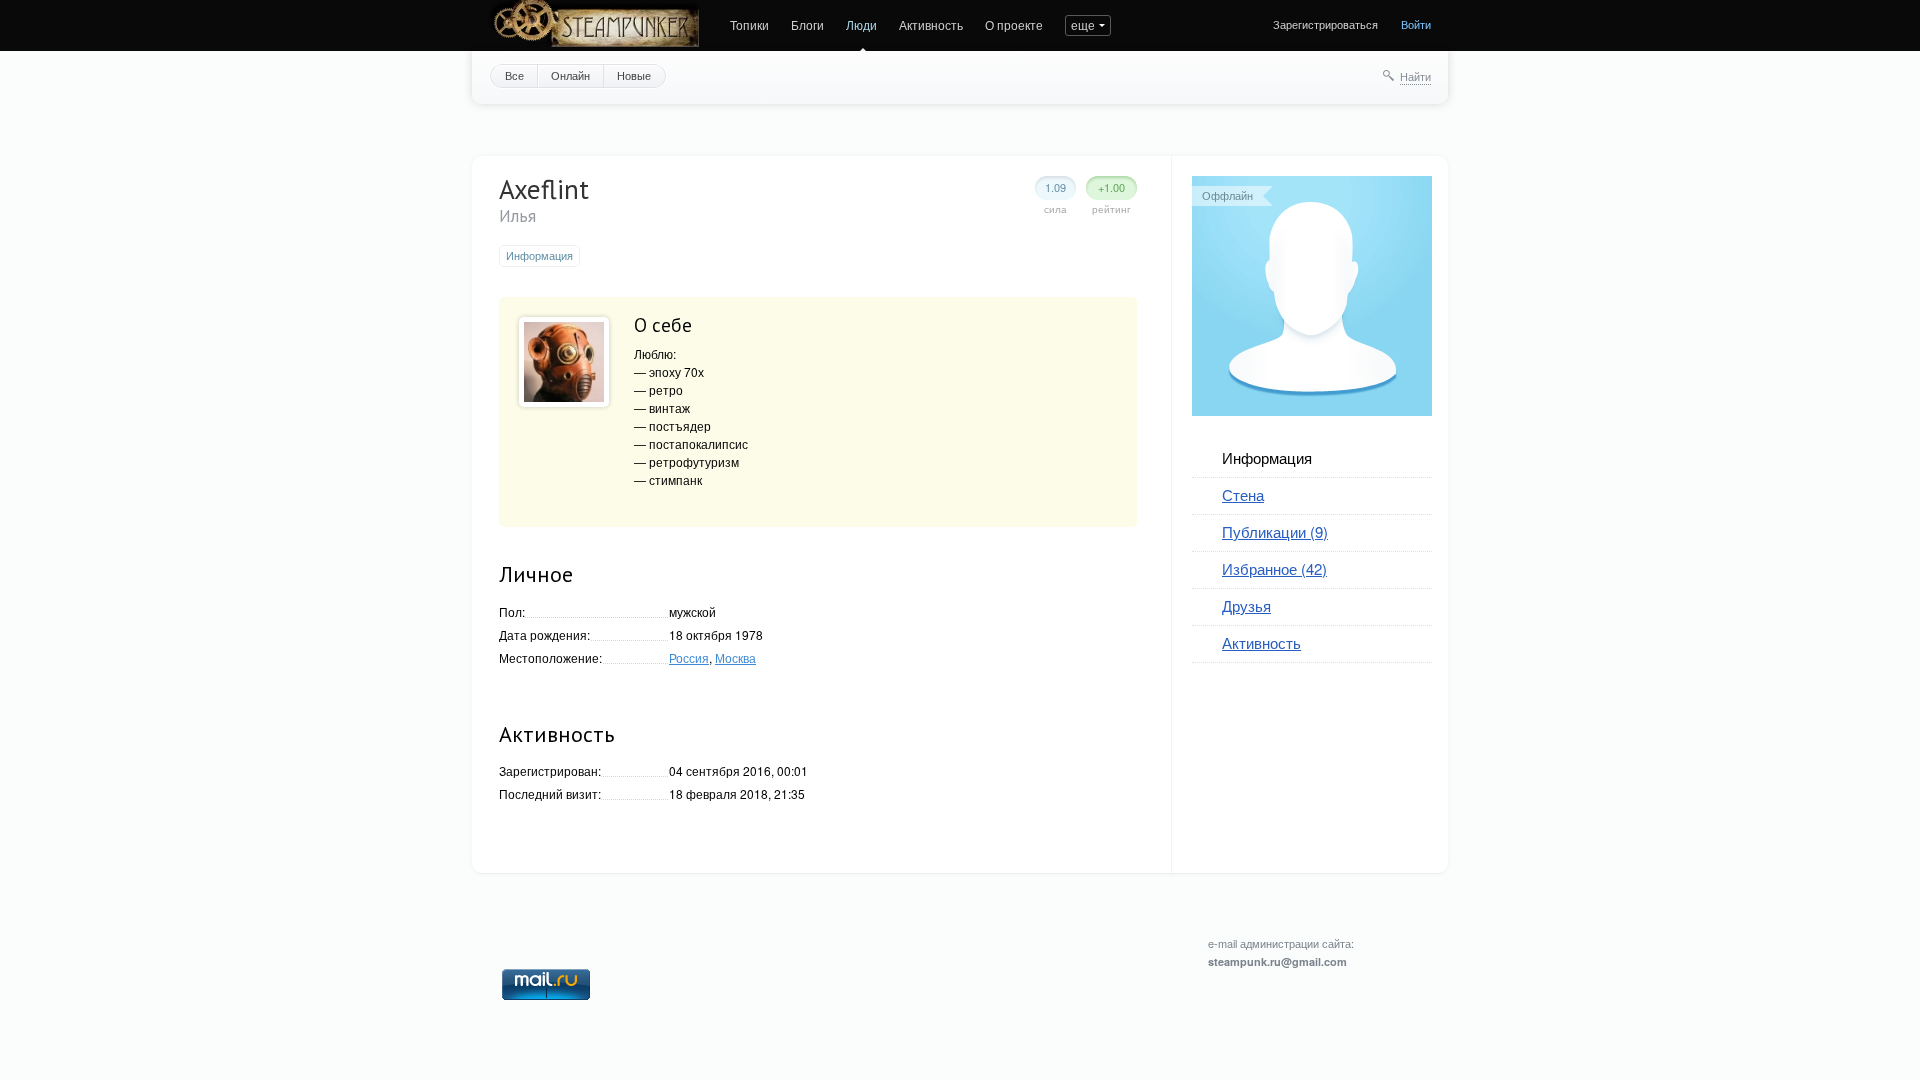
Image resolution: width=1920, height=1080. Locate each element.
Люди (861, 24)
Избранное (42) (1274, 568)
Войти (1416, 24)
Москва (735, 657)
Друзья (1246, 605)
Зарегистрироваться (1325, 24)
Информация (1267, 457)
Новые (634, 75)
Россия (689, 657)
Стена (1243, 494)
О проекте (1014, 24)
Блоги (807, 24)
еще (1083, 24)
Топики (749, 24)
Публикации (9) (1275, 531)
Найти (1415, 76)
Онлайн (570, 75)
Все (514, 75)
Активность (931, 24)
